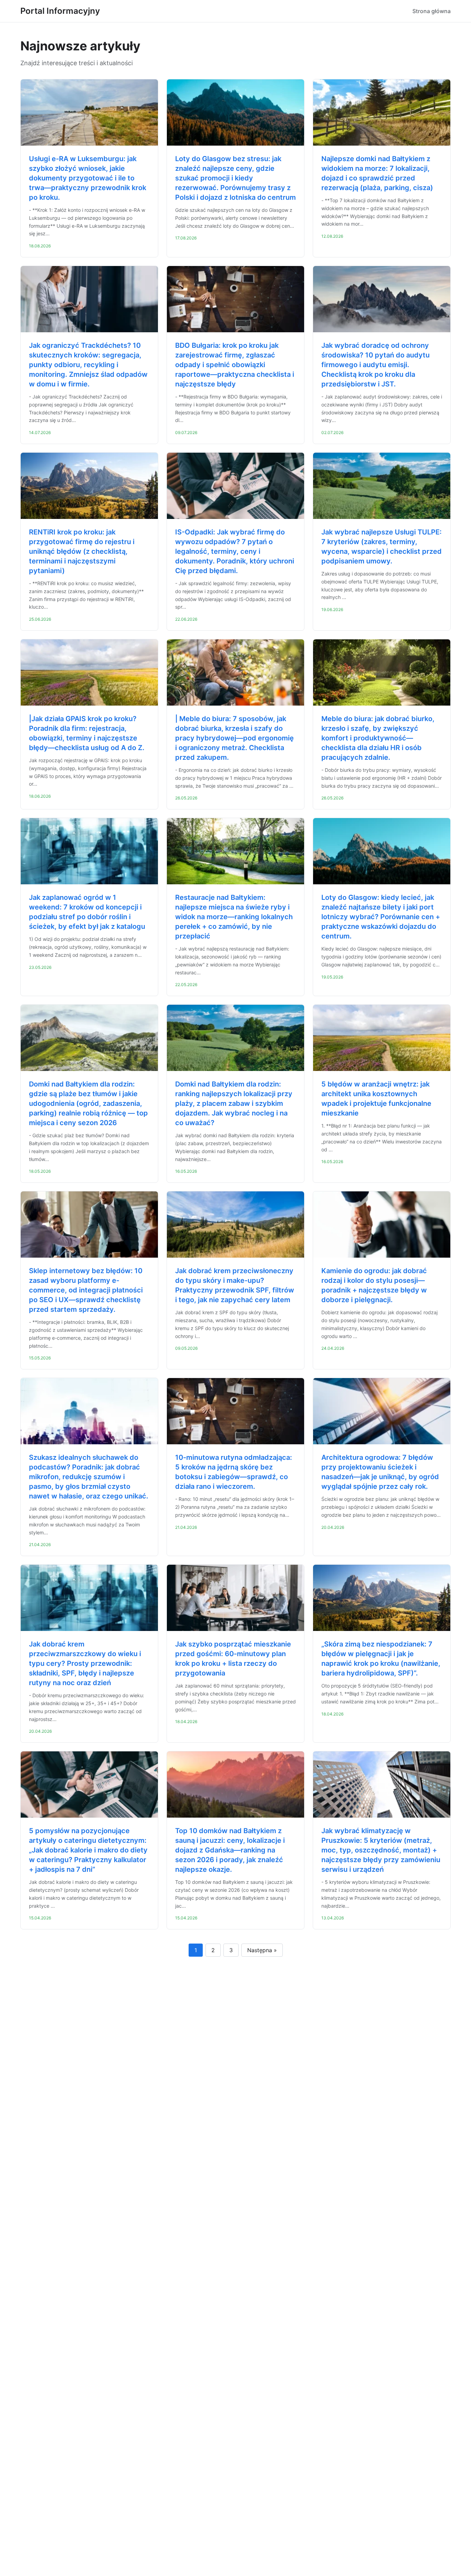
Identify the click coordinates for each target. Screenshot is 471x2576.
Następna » (262, 1950)
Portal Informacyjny (60, 11)
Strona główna (432, 11)
